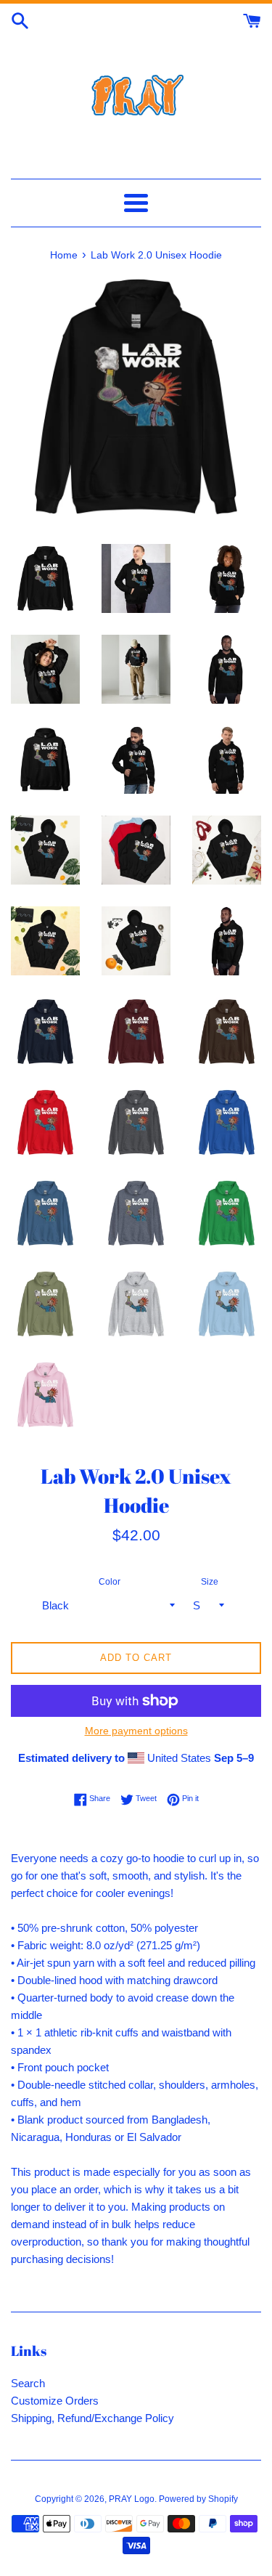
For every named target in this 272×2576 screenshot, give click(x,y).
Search (28, 2383)
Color (110, 1582)
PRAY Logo (132, 2499)
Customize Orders (55, 2401)
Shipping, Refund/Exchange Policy (92, 2418)
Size (210, 1582)
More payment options (136, 1731)
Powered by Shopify (198, 2499)
